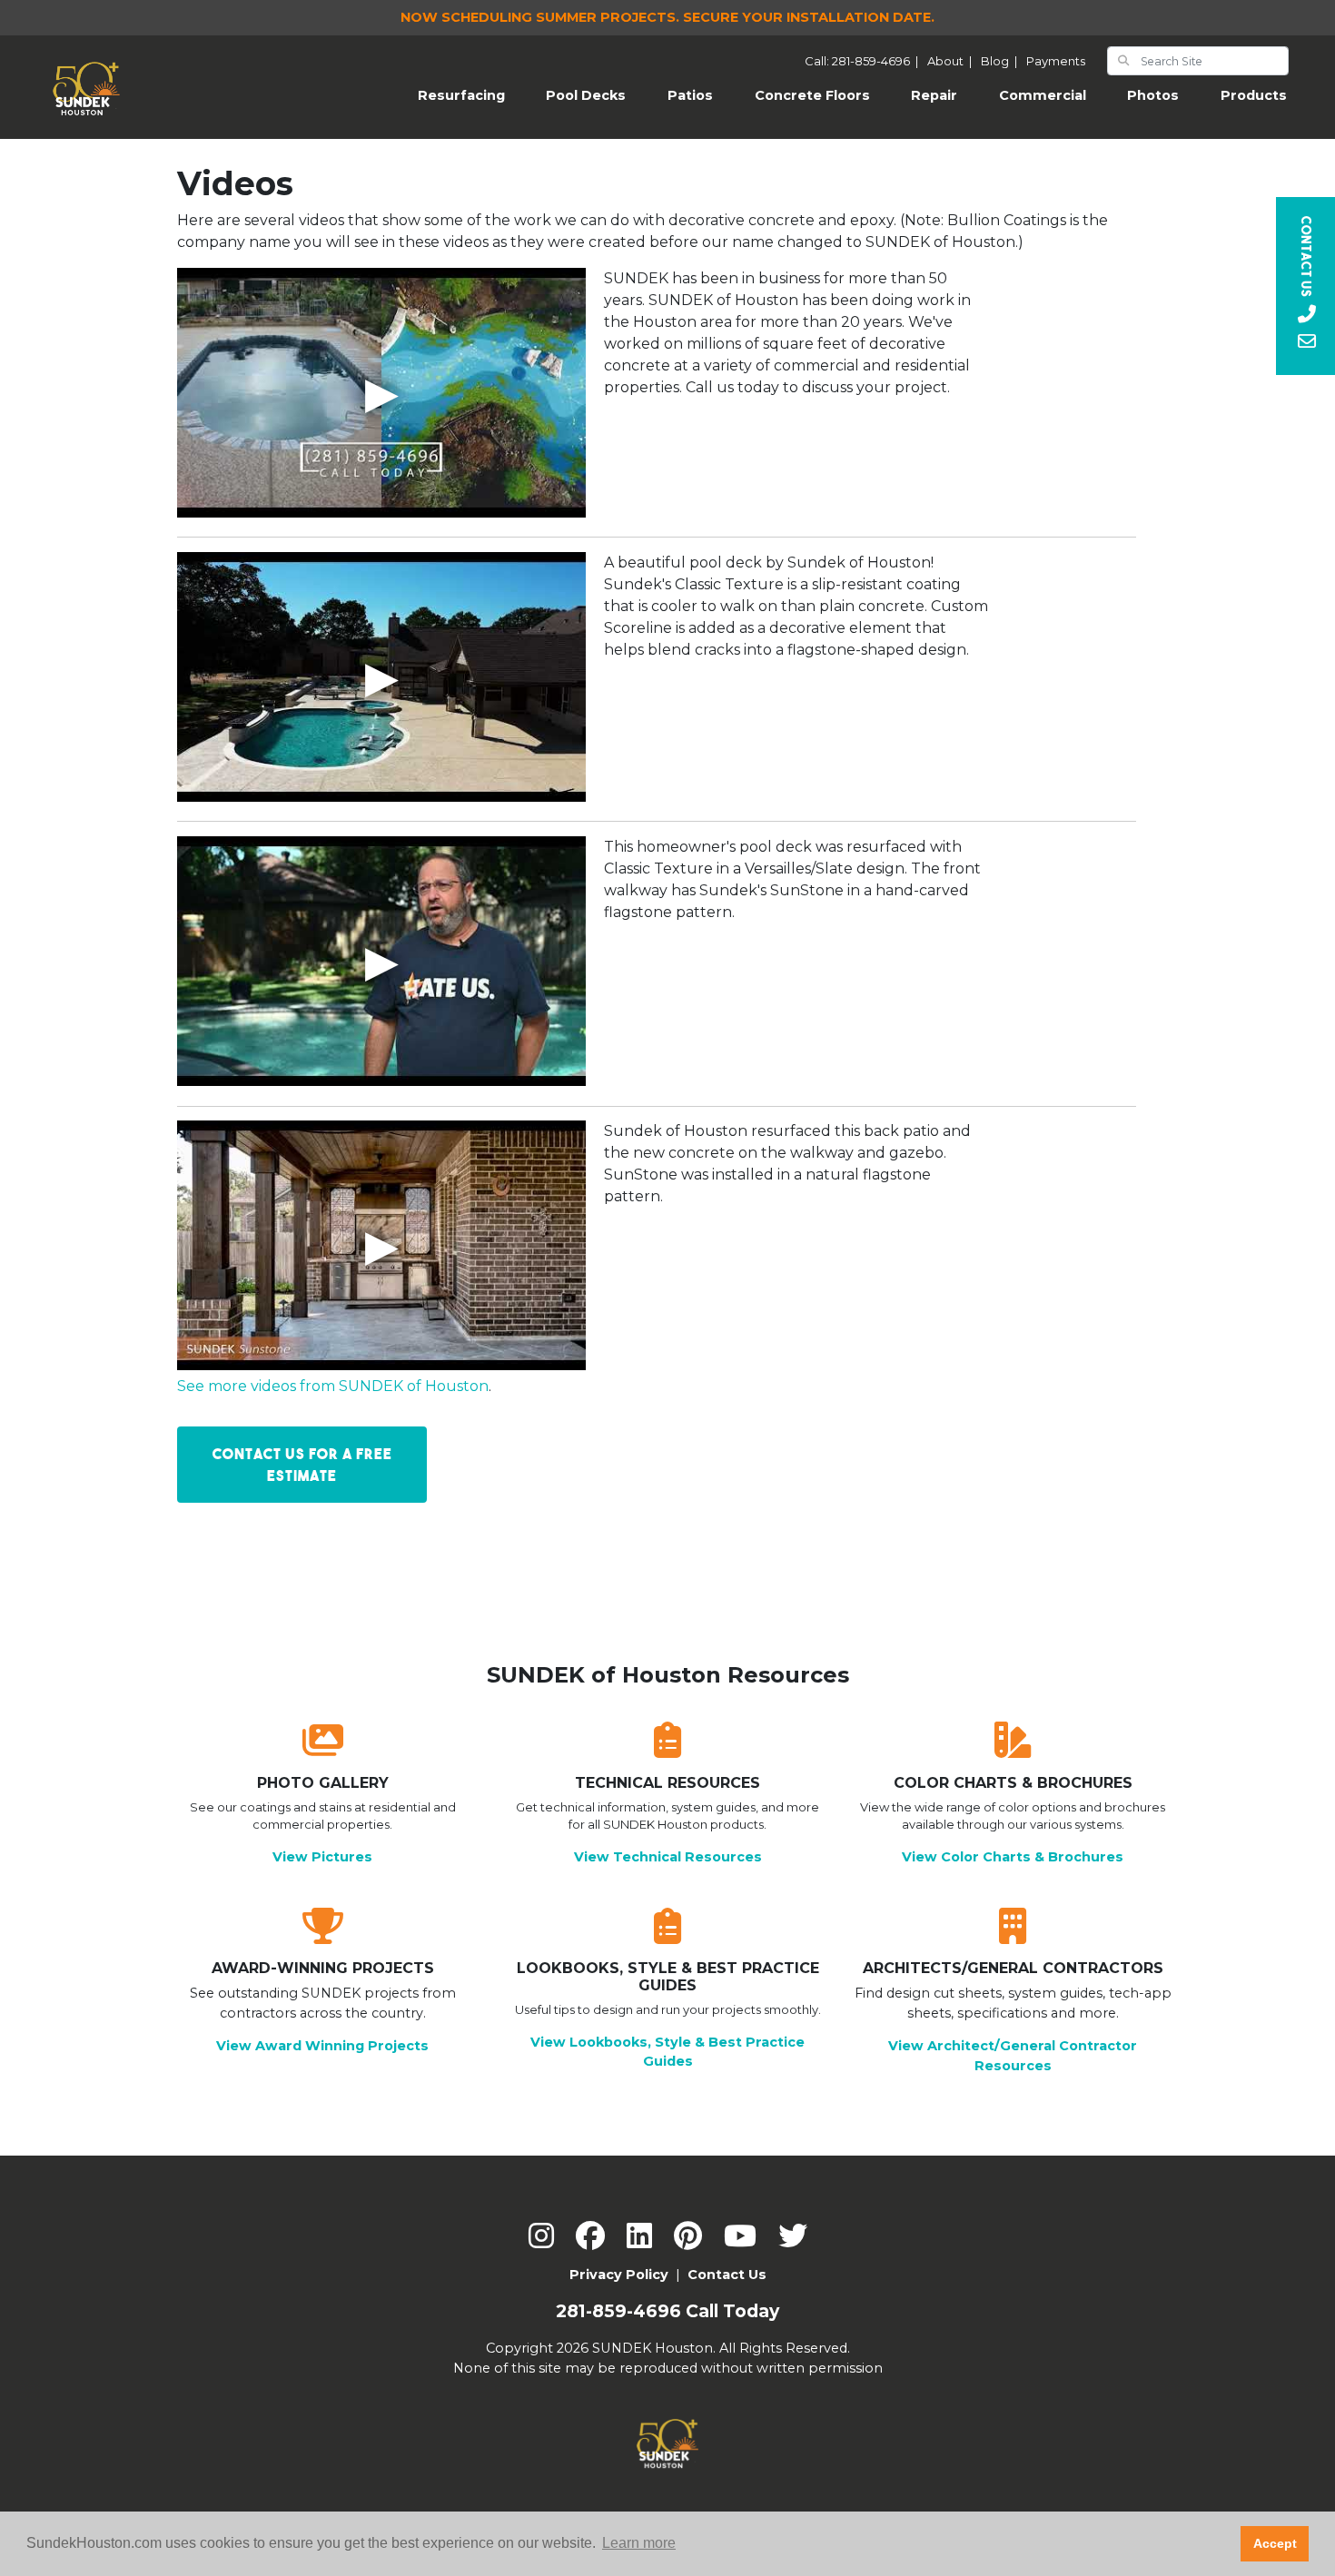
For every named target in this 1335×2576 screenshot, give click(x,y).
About (952, 61)
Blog (1002, 61)
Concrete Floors (812, 95)
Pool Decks (586, 95)
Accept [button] (1275, 2543)
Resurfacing (472, 95)
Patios (690, 95)
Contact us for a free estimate (302, 1465)
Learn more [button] (639, 2543)
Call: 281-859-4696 (864, 61)
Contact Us (727, 2275)
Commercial (1043, 95)
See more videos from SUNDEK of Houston (333, 1386)
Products (1254, 95)
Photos (1153, 95)
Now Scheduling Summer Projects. (667, 17)
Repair (934, 95)
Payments (1056, 61)
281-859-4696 (618, 2311)
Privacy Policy (619, 2275)
